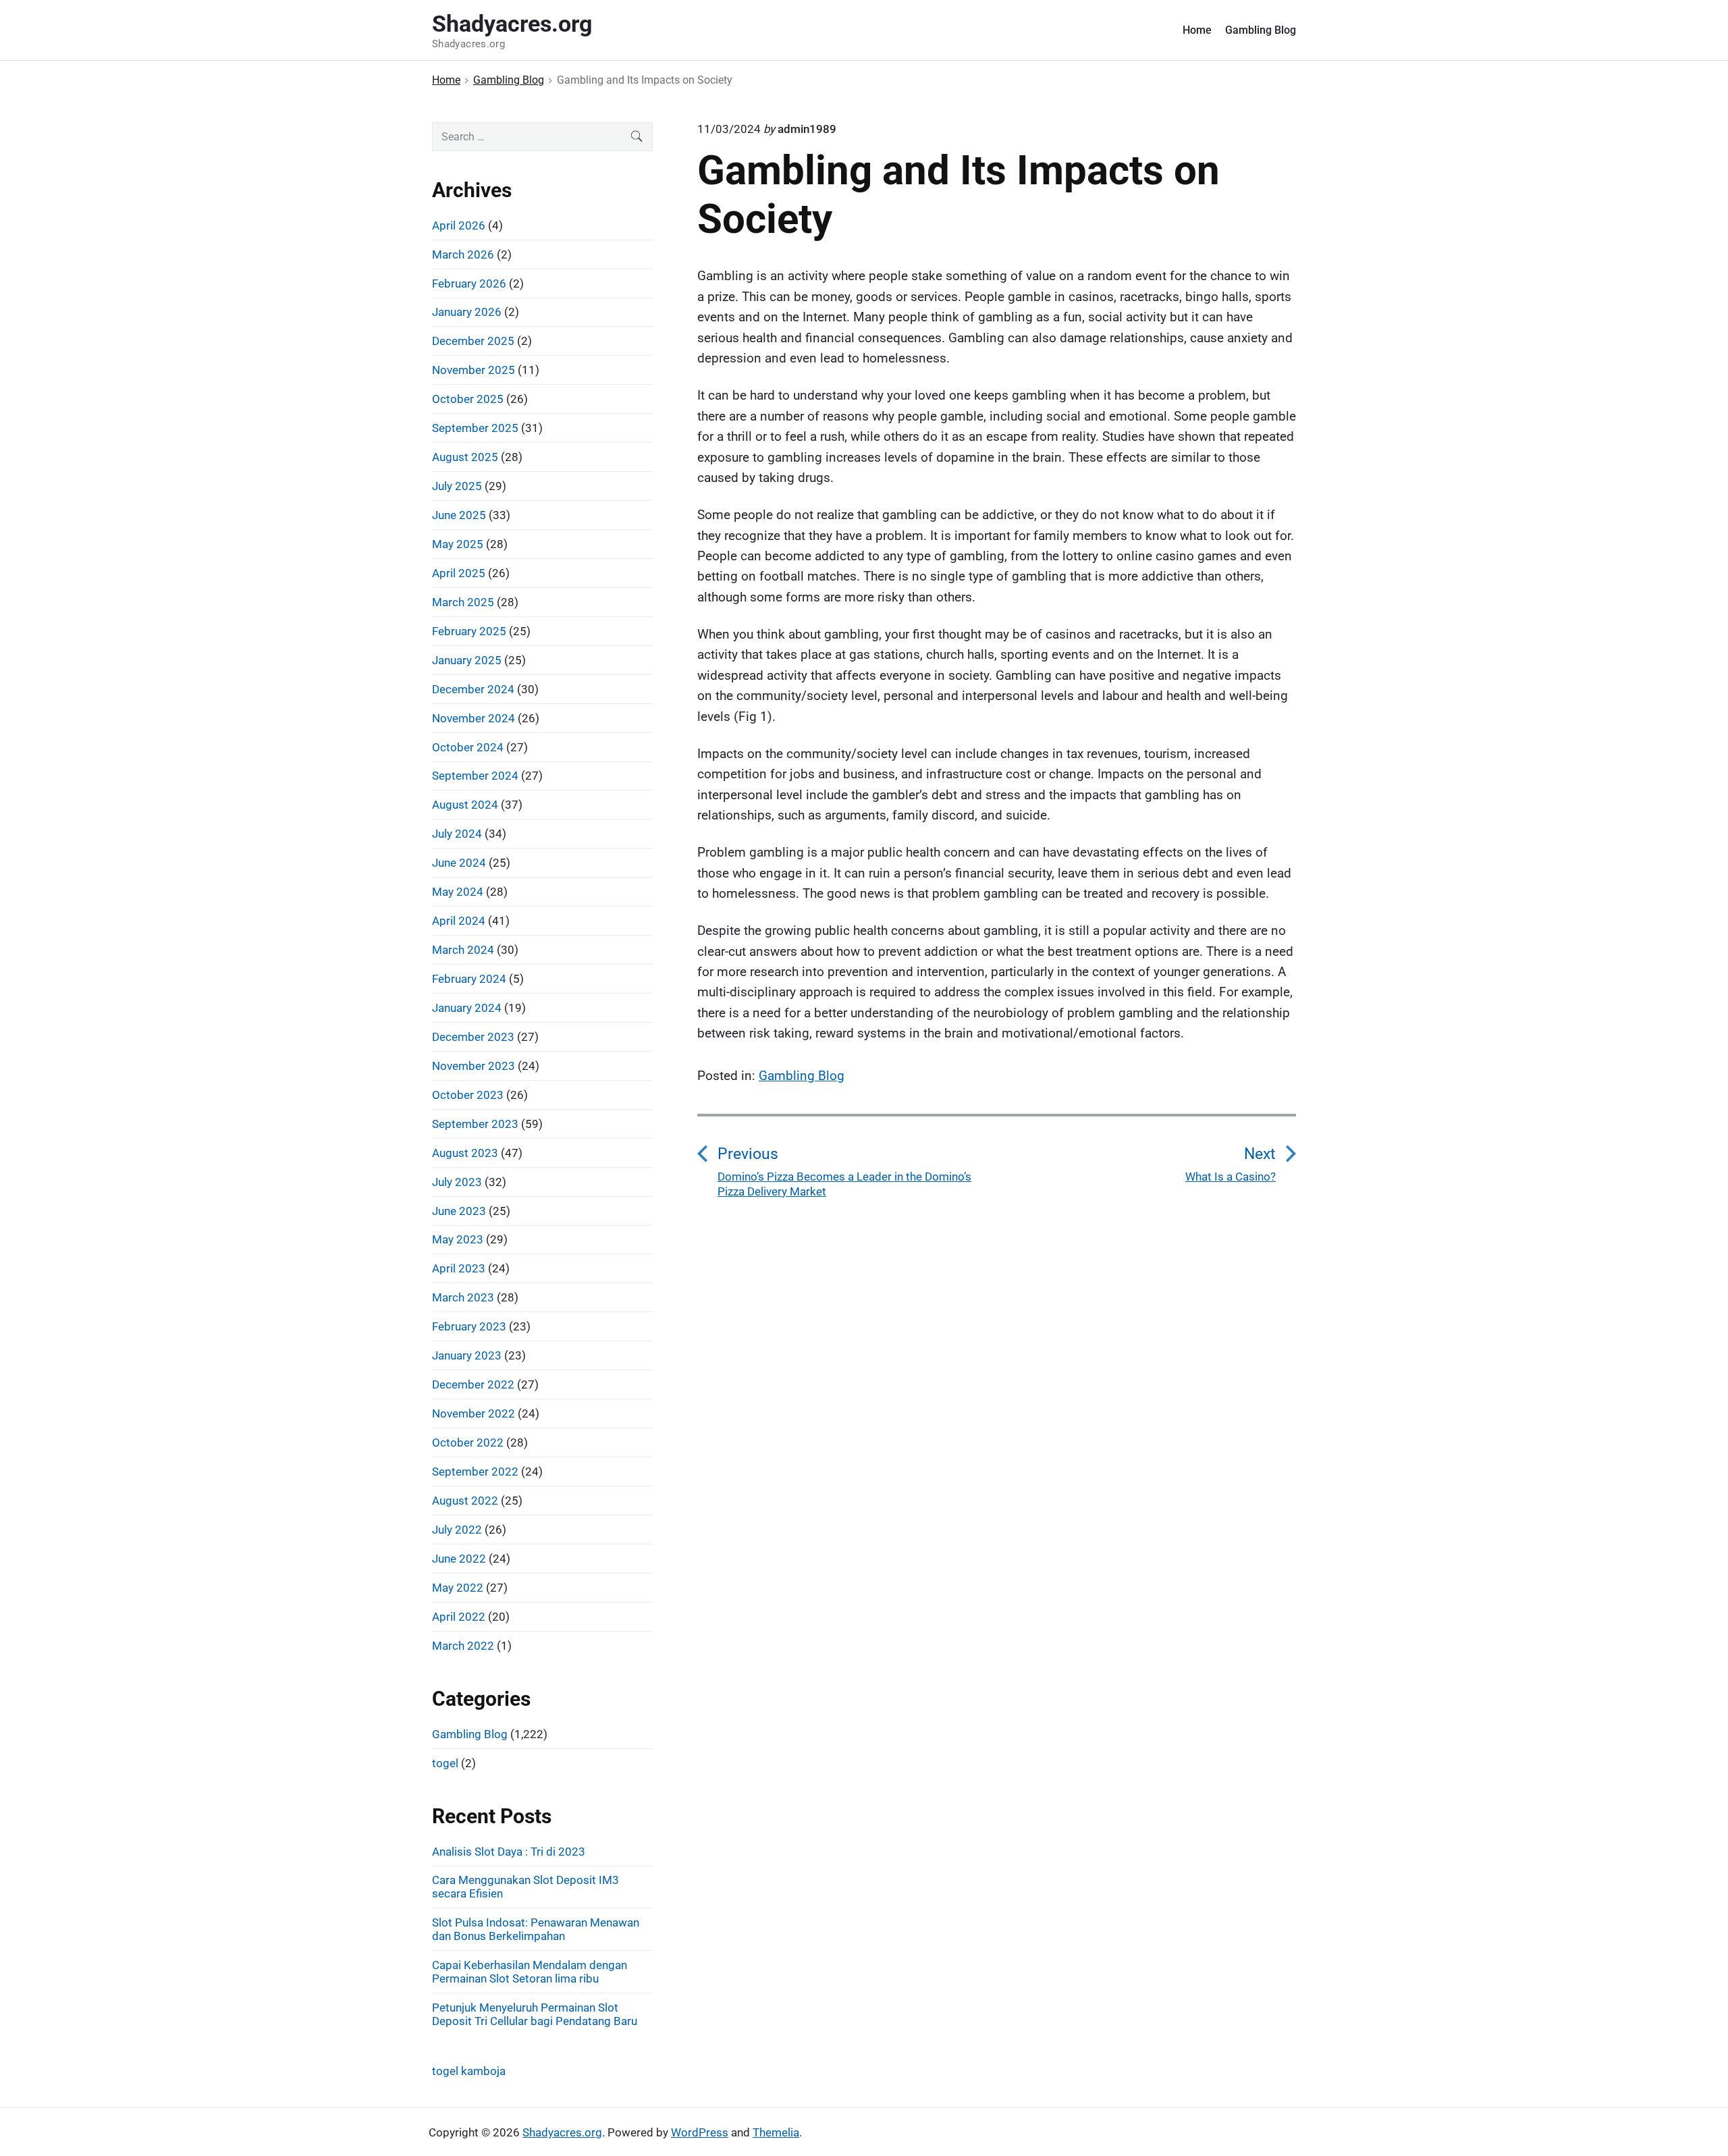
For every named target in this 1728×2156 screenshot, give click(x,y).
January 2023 (467, 1355)
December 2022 (473, 1384)
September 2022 (475, 1472)
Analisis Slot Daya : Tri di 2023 (509, 1852)
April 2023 (459, 1268)
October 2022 (468, 1443)
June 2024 (459, 863)
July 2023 (457, 1182)
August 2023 (465, 1153)
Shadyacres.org (562, 2132)
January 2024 (467, 1008)
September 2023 (475, 1124)
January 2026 (467, 312)
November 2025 (474, 370)
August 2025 (465, 457)
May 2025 (458, 544)
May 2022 (458, 1588)
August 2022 (465, 1501)
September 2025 (475, 428)
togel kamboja (469, 2071)
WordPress (700, 2132)
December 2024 (473, 689)
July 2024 (457, 834)
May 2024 (458, 892)
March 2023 (463, 1297)
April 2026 (459, 225)
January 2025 (467, 660)
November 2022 (474, 1413)
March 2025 (463, 602)
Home (1197, 30)
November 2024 (474, 718)
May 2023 (458, 1239)
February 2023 (469, 1326)
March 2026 (463, 254)
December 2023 (473, 1037)
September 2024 (475, 776)
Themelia (776, 2132)
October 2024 (468, 747)
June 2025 (459, 515)
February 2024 (469, 979)
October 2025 (468, 399)
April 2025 (459, 573)
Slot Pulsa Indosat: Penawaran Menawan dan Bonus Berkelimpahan (536, 1929)
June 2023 (459, 1211)
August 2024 (465, 805)
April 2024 (459, 921)
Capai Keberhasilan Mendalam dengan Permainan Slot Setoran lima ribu (530, 1972)
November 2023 (474, 1066)
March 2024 (463, 950)
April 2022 (459, 1617)
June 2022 (459, 1559)
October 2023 (468, 1095)
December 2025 (473, 341)
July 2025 (457, 486)
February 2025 (469, 631)
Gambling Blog (1261, 30)
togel (445, 1763)
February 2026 (469, 284)
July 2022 (457, 1530)
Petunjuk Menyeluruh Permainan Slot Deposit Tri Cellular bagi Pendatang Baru (535, 2014)
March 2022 (463, 1646)
